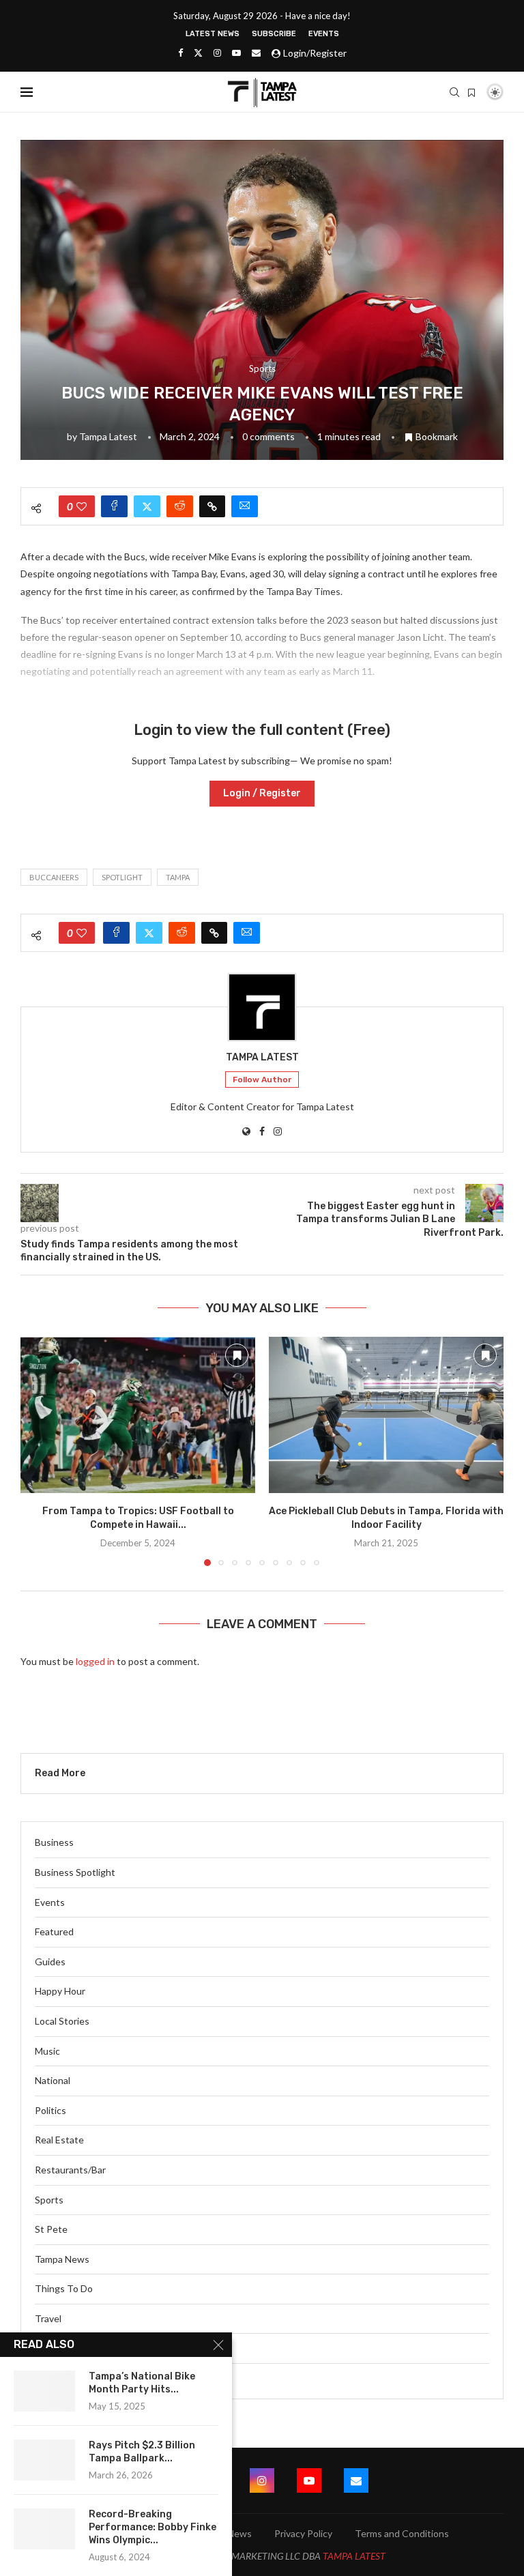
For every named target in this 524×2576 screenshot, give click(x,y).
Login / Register (262, 793)
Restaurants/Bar (70, 2170)
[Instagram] (217, 53)
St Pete (51, 2229)
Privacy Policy (303, 2533)
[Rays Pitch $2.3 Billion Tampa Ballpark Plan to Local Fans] (44, 2460)
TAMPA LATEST (354, 2556)
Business (54, 1842)
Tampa (178, 877)
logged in (95, 1661)
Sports (49, 2200)
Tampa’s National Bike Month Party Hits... (142, 2383)
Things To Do (64, 2288)
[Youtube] (236, 53)
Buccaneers (54, 877)
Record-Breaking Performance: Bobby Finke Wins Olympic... (152, 2527)
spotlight (122, 877)
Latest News (213, 34)
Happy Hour (60, 1991)
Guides (50, 1962)
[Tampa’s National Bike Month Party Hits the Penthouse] (44, 2391)
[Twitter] (198, 53)
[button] (39, 1451)
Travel (48, 2318)
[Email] (256, 53)
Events (324, 34)
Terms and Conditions (402, 2533)
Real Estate (59, 2140)
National (53, 2080)
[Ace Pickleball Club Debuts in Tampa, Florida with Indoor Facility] (386, 1415)
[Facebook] (180, 53)
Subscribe (274, 34)
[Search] (454, 92)
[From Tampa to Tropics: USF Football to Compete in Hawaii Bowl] (138, 1415)
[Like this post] (82, 506)
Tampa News (62, 2259)
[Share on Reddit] (180, 506)
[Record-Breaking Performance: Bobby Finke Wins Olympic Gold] (44, 2529)
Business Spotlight (75, 1872)
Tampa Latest (108, 436)
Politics (50, 2110)
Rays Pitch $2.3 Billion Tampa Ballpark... (142, 2452)
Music (47, 2051)
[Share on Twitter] (147, 506)
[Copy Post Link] (212, 506)
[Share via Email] (245, 506)
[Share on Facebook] (114, 506)
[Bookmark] (471, 93)
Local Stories (62, 2021)
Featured (54, 1931)
